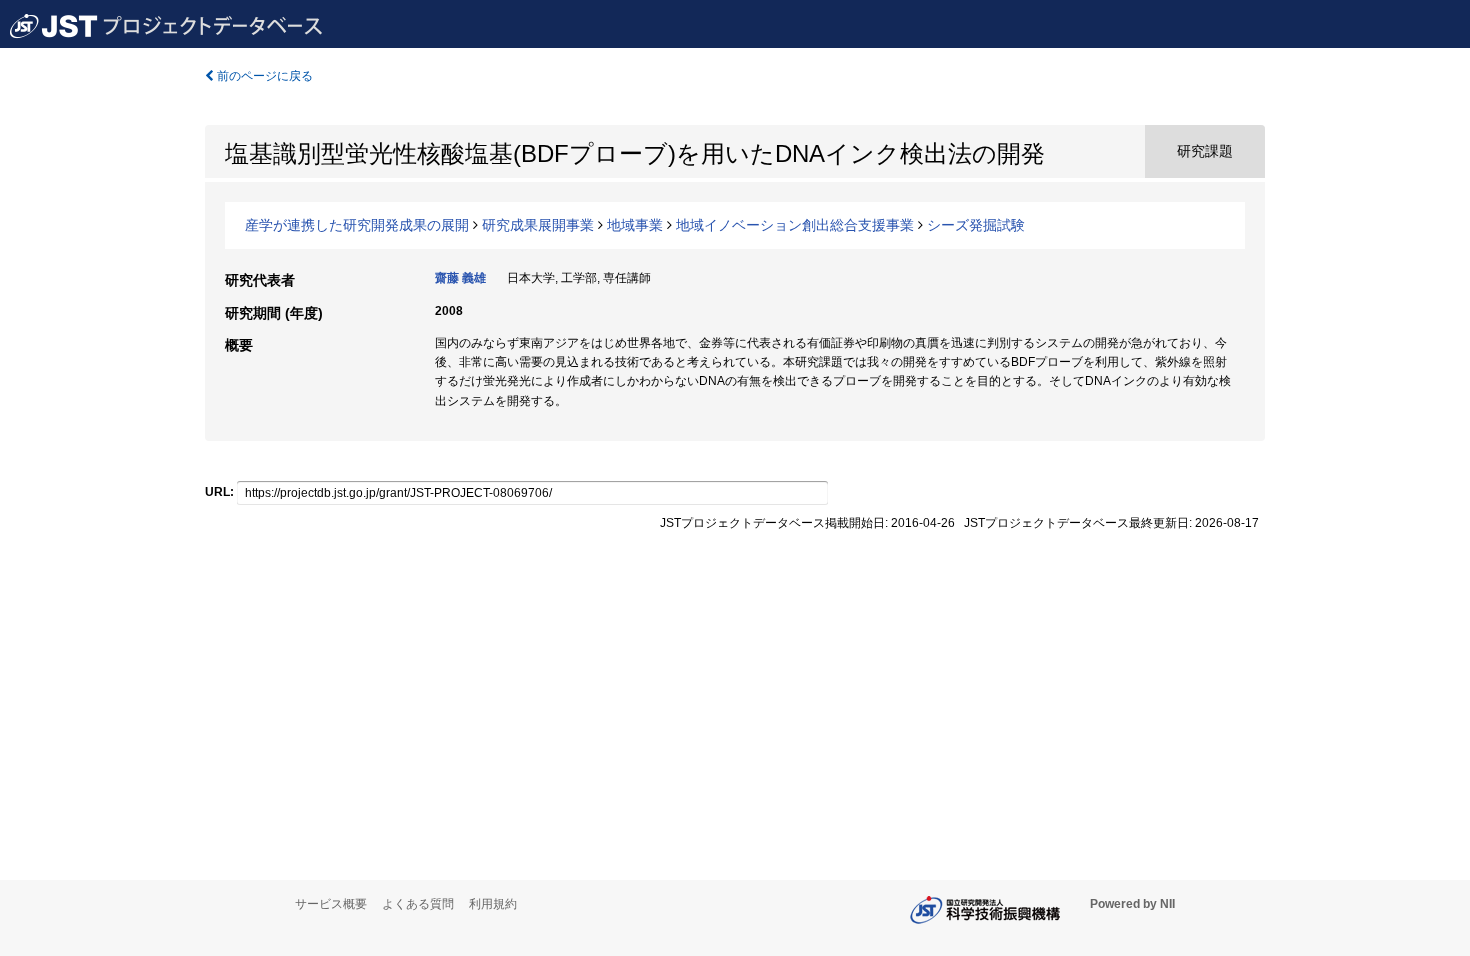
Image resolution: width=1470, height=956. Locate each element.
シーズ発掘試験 (976, 225)
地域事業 (635, 225)
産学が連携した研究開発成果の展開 (357, 225)
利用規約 (493, 904)
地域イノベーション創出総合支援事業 (795, 225)
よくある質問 (418, 904)
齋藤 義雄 (460, 278)
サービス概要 (331, 904)
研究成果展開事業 (538, 225)
